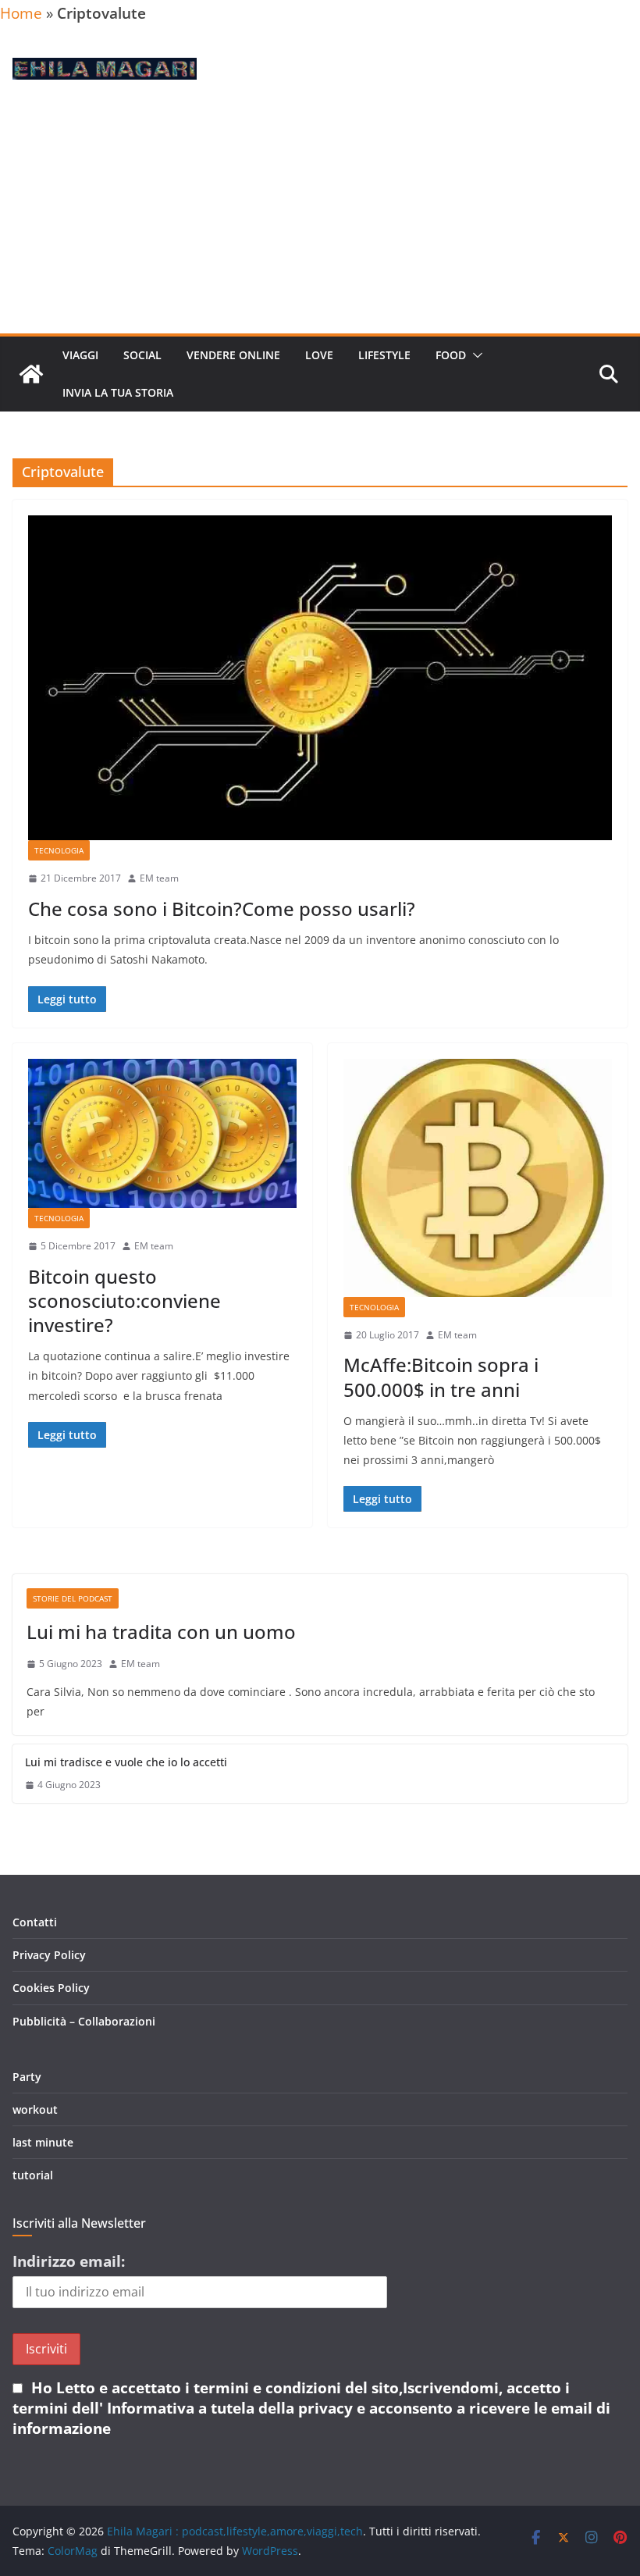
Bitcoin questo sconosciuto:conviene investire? (124, 1300)
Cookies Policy (51, 1988)
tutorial (33, 2175)
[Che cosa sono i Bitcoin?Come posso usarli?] (320, 678)
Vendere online (233, 355)
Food (451, 355)
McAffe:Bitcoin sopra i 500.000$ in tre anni (441, 1377)
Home (21, 13)
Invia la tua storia (118, 392)
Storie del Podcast (73, 1598)
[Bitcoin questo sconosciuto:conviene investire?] (162, 1133)
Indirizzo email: (69, 2261)
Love (319, 355)
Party (27, 2077)
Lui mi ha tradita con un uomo (161, 1632)
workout (35, 2109)
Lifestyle (384, 355)
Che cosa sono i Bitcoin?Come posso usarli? (222, 909)
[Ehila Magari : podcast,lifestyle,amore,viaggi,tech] (31, 374)
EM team (159, 878)
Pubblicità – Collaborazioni (84, 2021)
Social (142, 355)
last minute (43, 2142)
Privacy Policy (49, 1955)
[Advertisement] (320, 216)
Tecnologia (59, 850)
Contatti (35, 1922)
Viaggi (80, 355)
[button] (475, 355)
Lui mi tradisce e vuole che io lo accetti (126, 1762)
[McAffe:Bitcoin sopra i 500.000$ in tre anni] (478, 1178)
